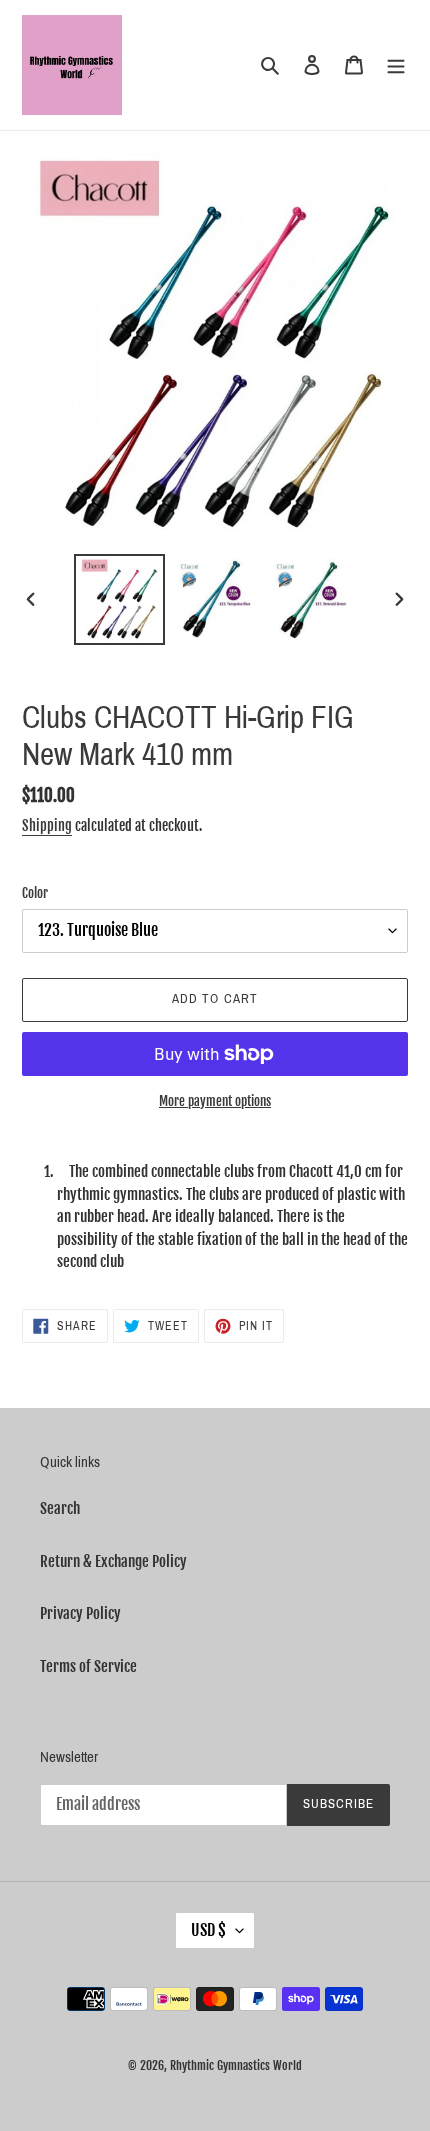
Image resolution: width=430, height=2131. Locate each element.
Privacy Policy (80, 1613)
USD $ (208, 1930)
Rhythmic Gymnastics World (236, 2065)
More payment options (215, 1101)
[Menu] (396, 65)
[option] (120, 599)
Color (35, 893)
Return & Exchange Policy (113, 1561)
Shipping (47, 825)
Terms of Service (88, 1666)
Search (60, 1508)
